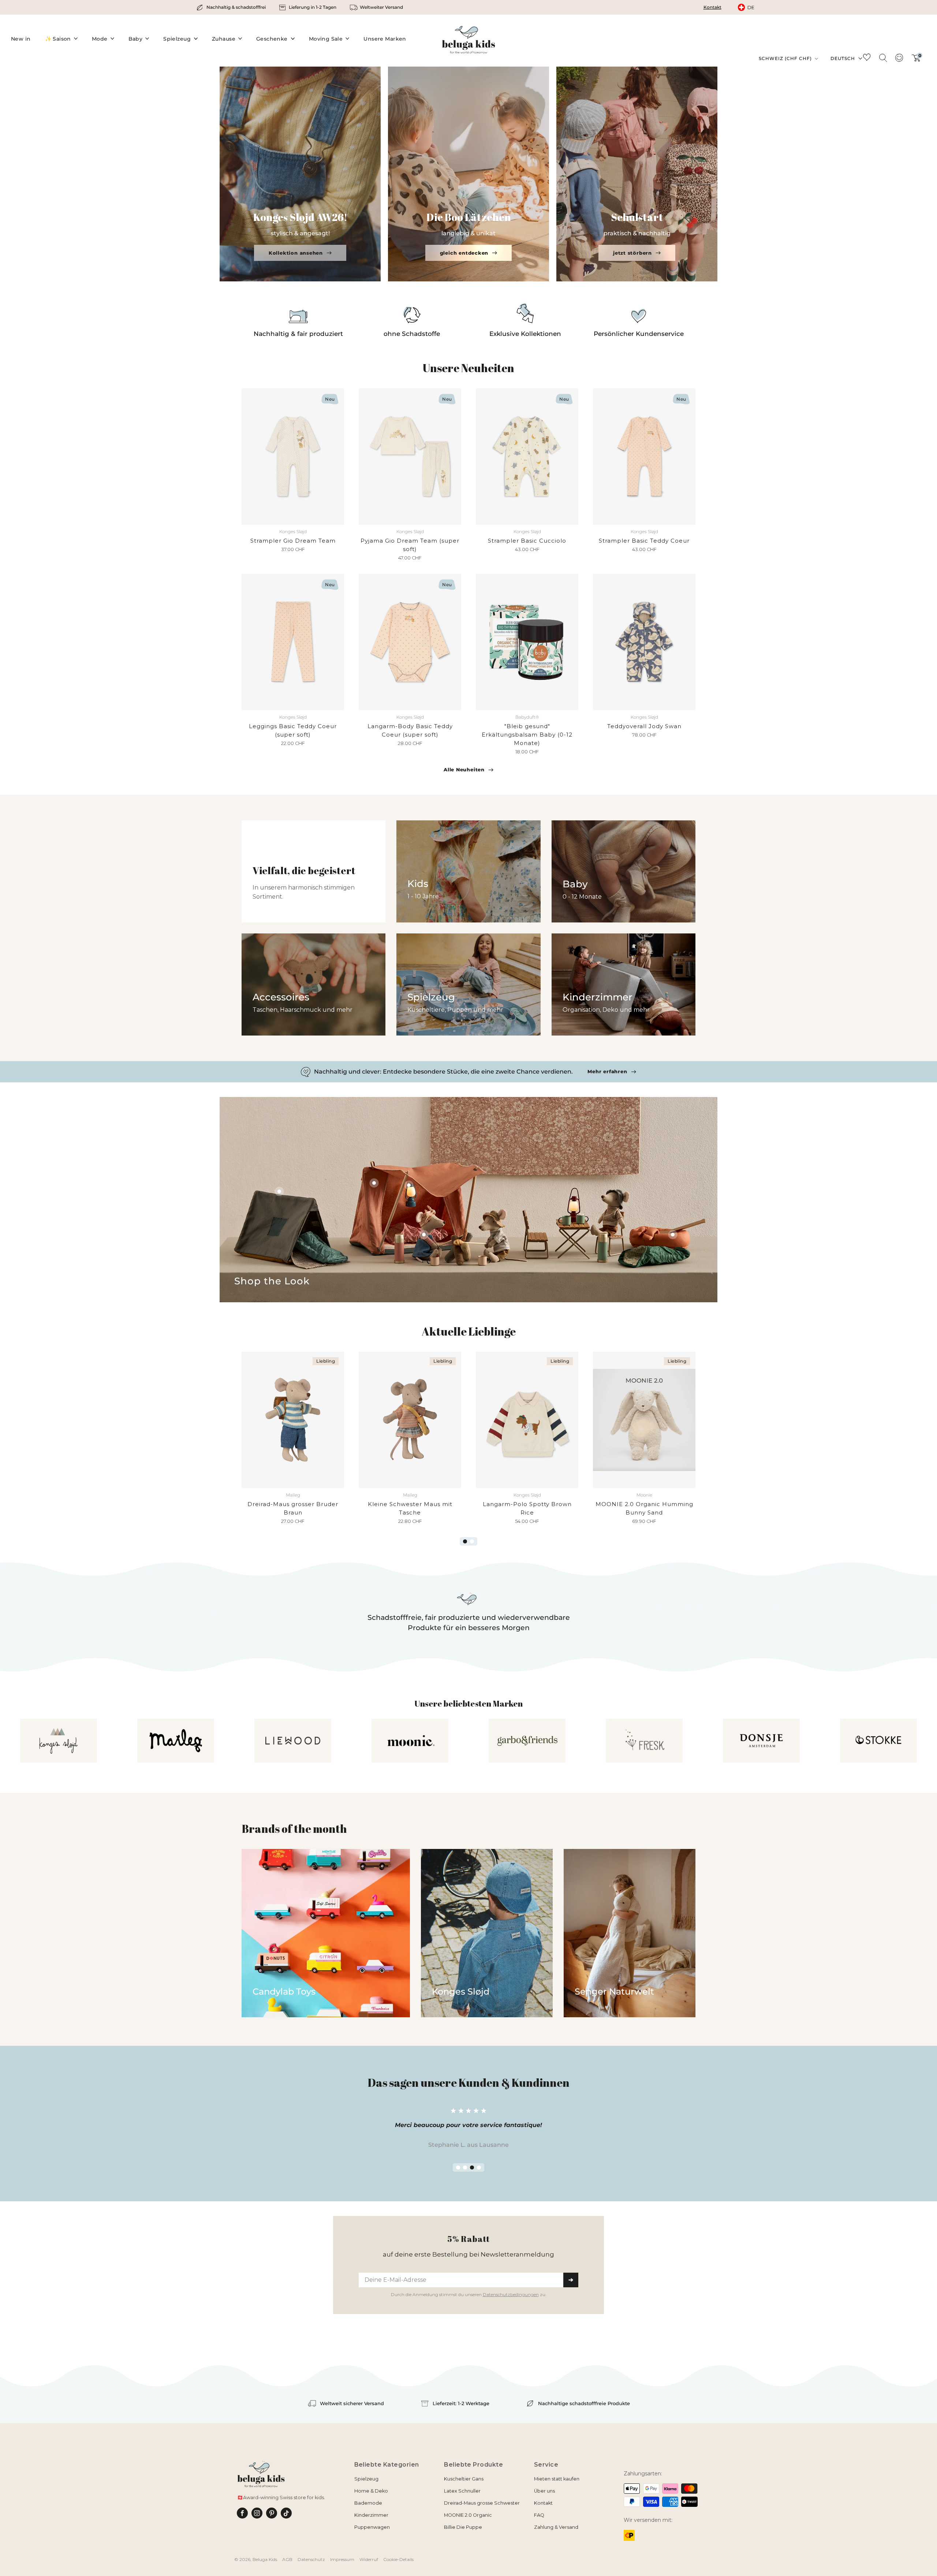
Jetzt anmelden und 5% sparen (469, 1364)
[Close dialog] (563, 1220)
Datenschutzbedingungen (511, 1379)
